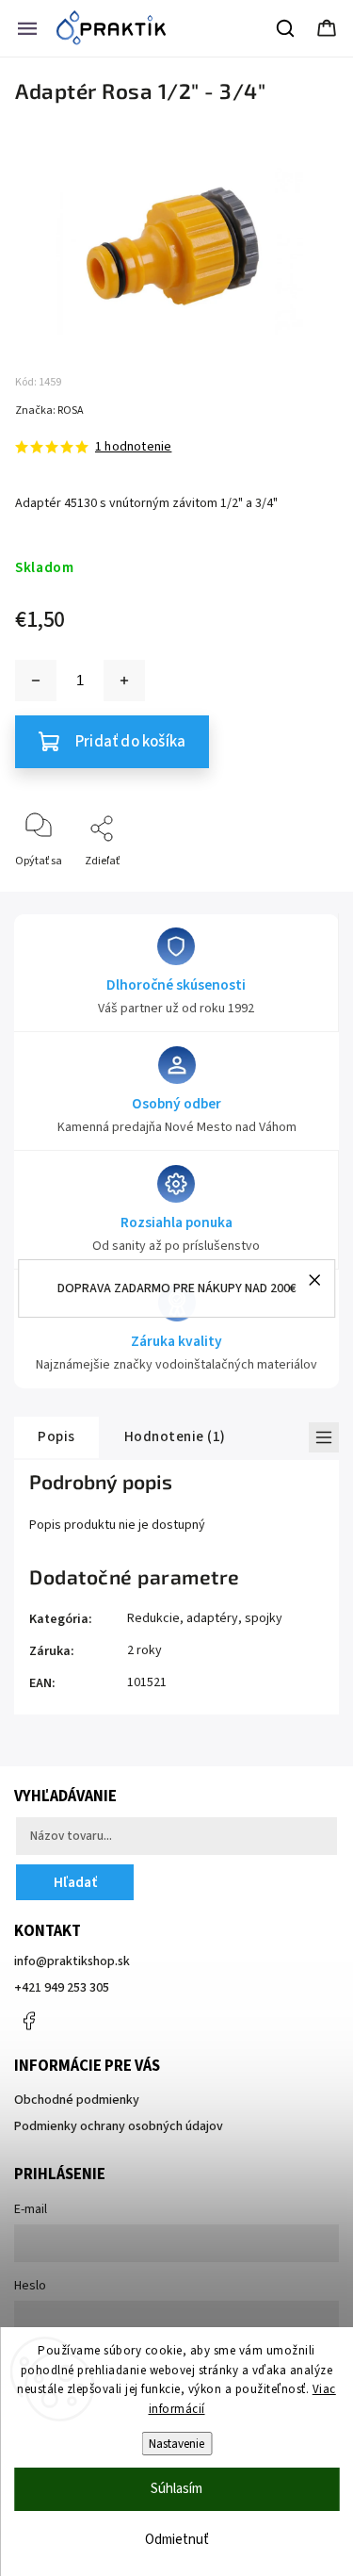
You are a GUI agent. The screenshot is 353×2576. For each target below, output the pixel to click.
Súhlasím (176, 2489)
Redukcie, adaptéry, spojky (205, 1618)
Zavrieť (305, 892)
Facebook (28, 2021)
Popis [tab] (56, 1436)
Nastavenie (176, 2444)
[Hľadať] (286, 28)
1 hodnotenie (133, 447)
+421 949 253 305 (62, 1988)
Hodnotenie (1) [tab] (175, 1436)
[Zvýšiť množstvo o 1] (124, 681)
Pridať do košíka (130, 742)
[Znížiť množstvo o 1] (36, 681)
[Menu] (27, 28)
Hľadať (75, 1882)
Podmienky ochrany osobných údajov (119, 2126)
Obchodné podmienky (77, 2100)
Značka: (49, 410)
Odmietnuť (177, 2540)
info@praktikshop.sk (72, 1961)
